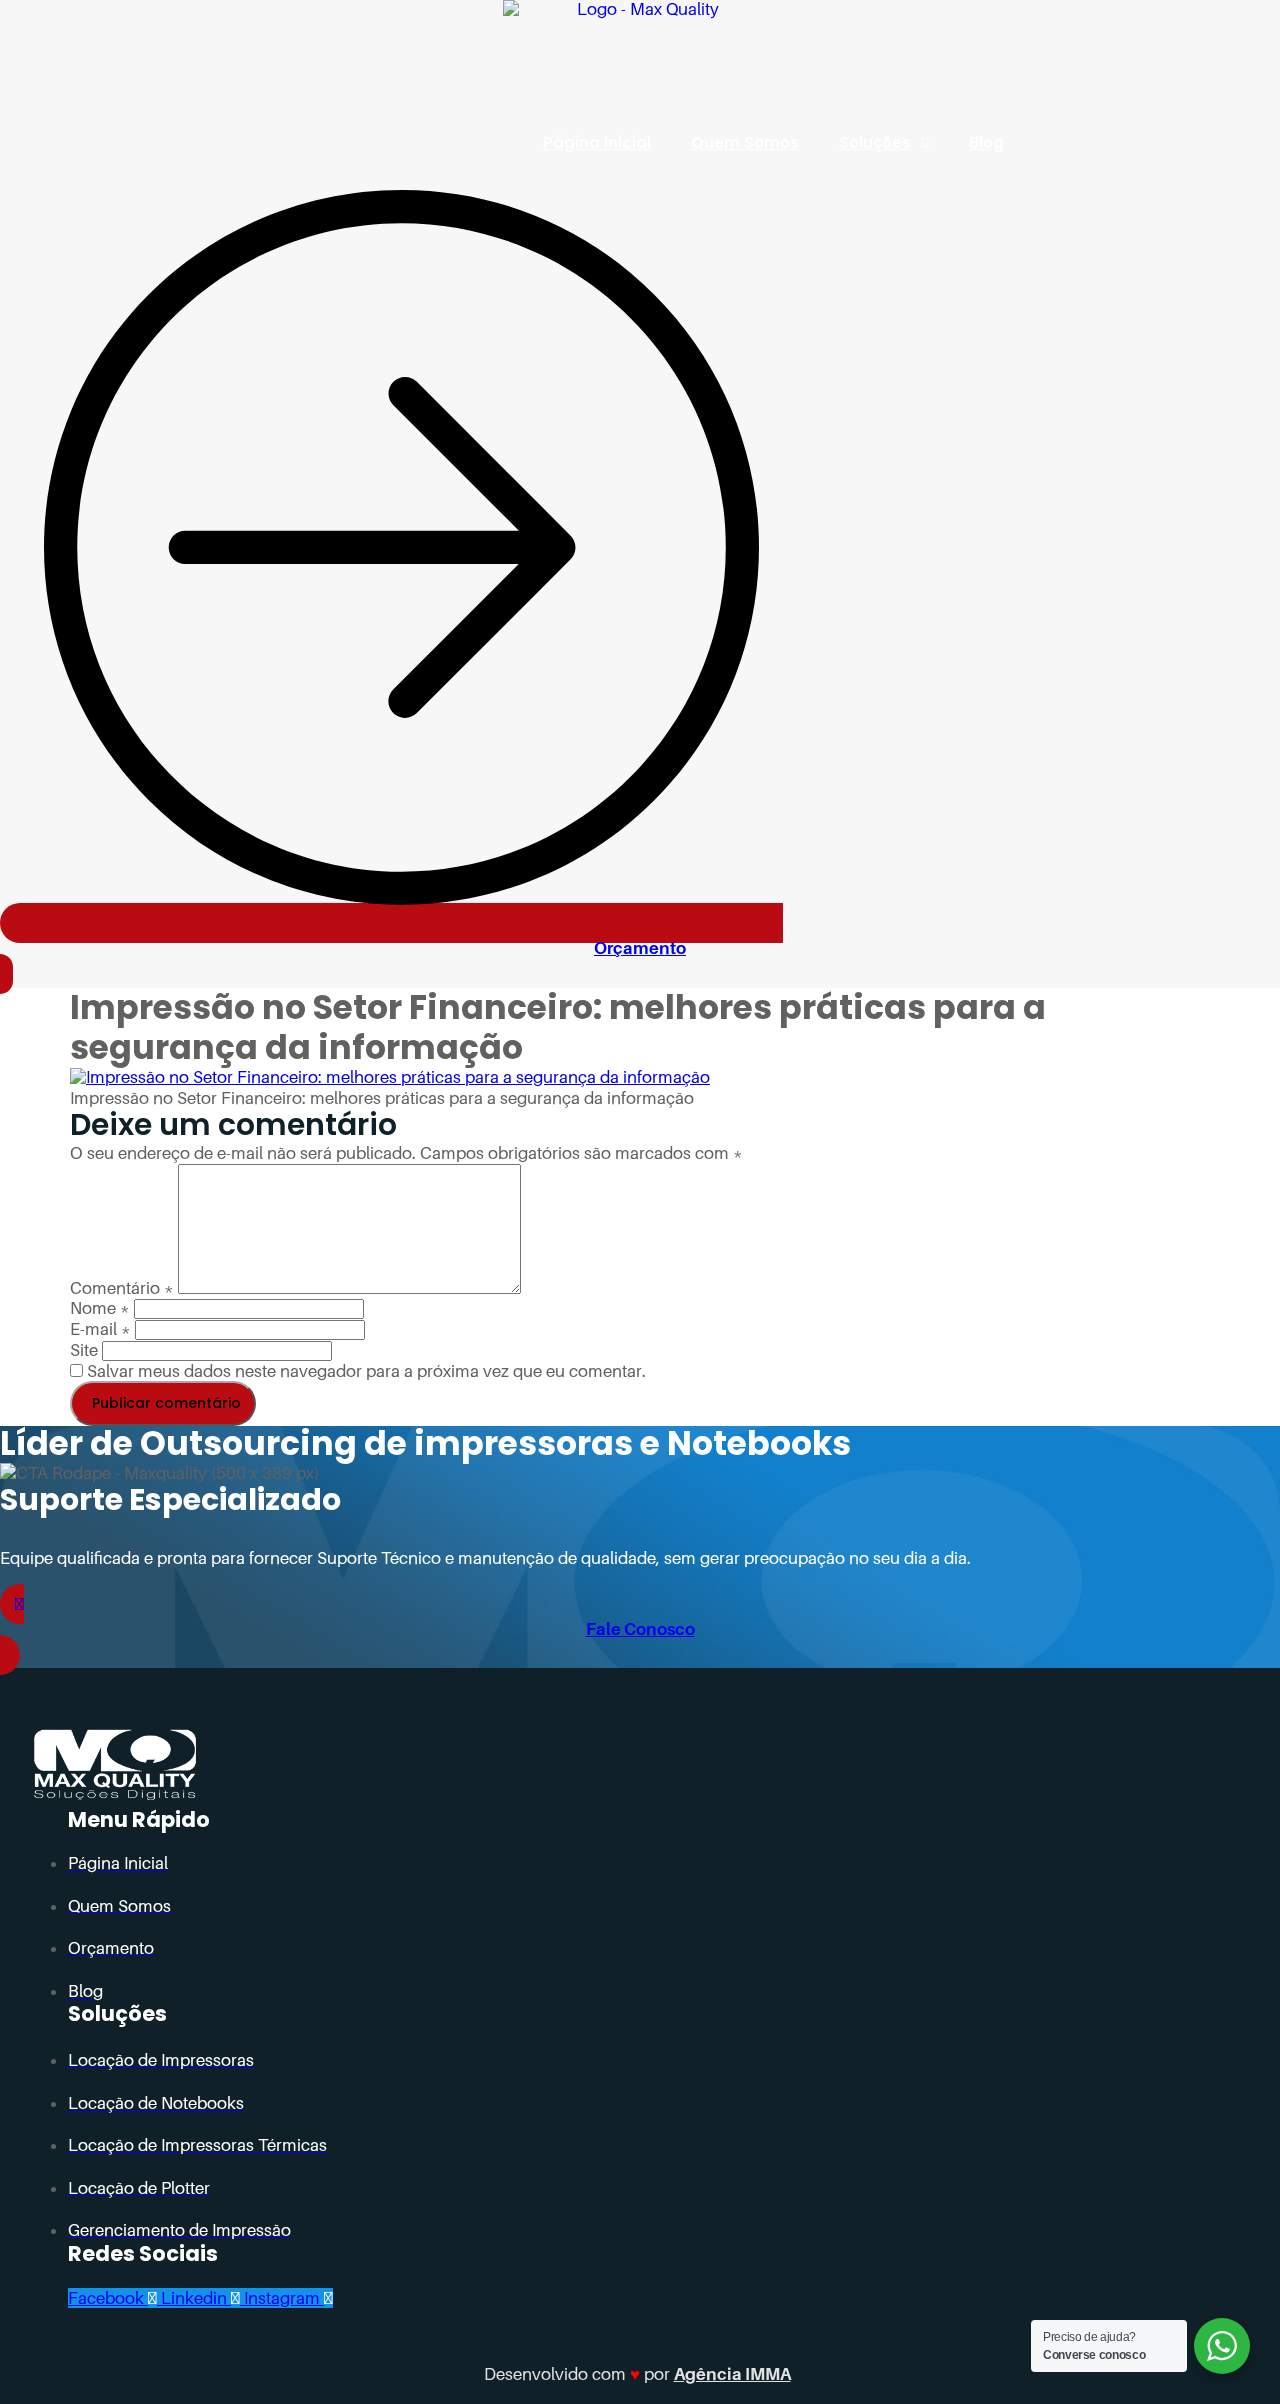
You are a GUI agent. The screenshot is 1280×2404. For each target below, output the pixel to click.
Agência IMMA (732, 2374)
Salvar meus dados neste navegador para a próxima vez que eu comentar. (366, 1371)
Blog (986, 142)
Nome (100, 1308)
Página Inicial (597, 142)
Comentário (122, 1288)
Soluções (875, 142)
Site (84, 1350)
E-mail (100, 1329)
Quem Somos (745, 142)
